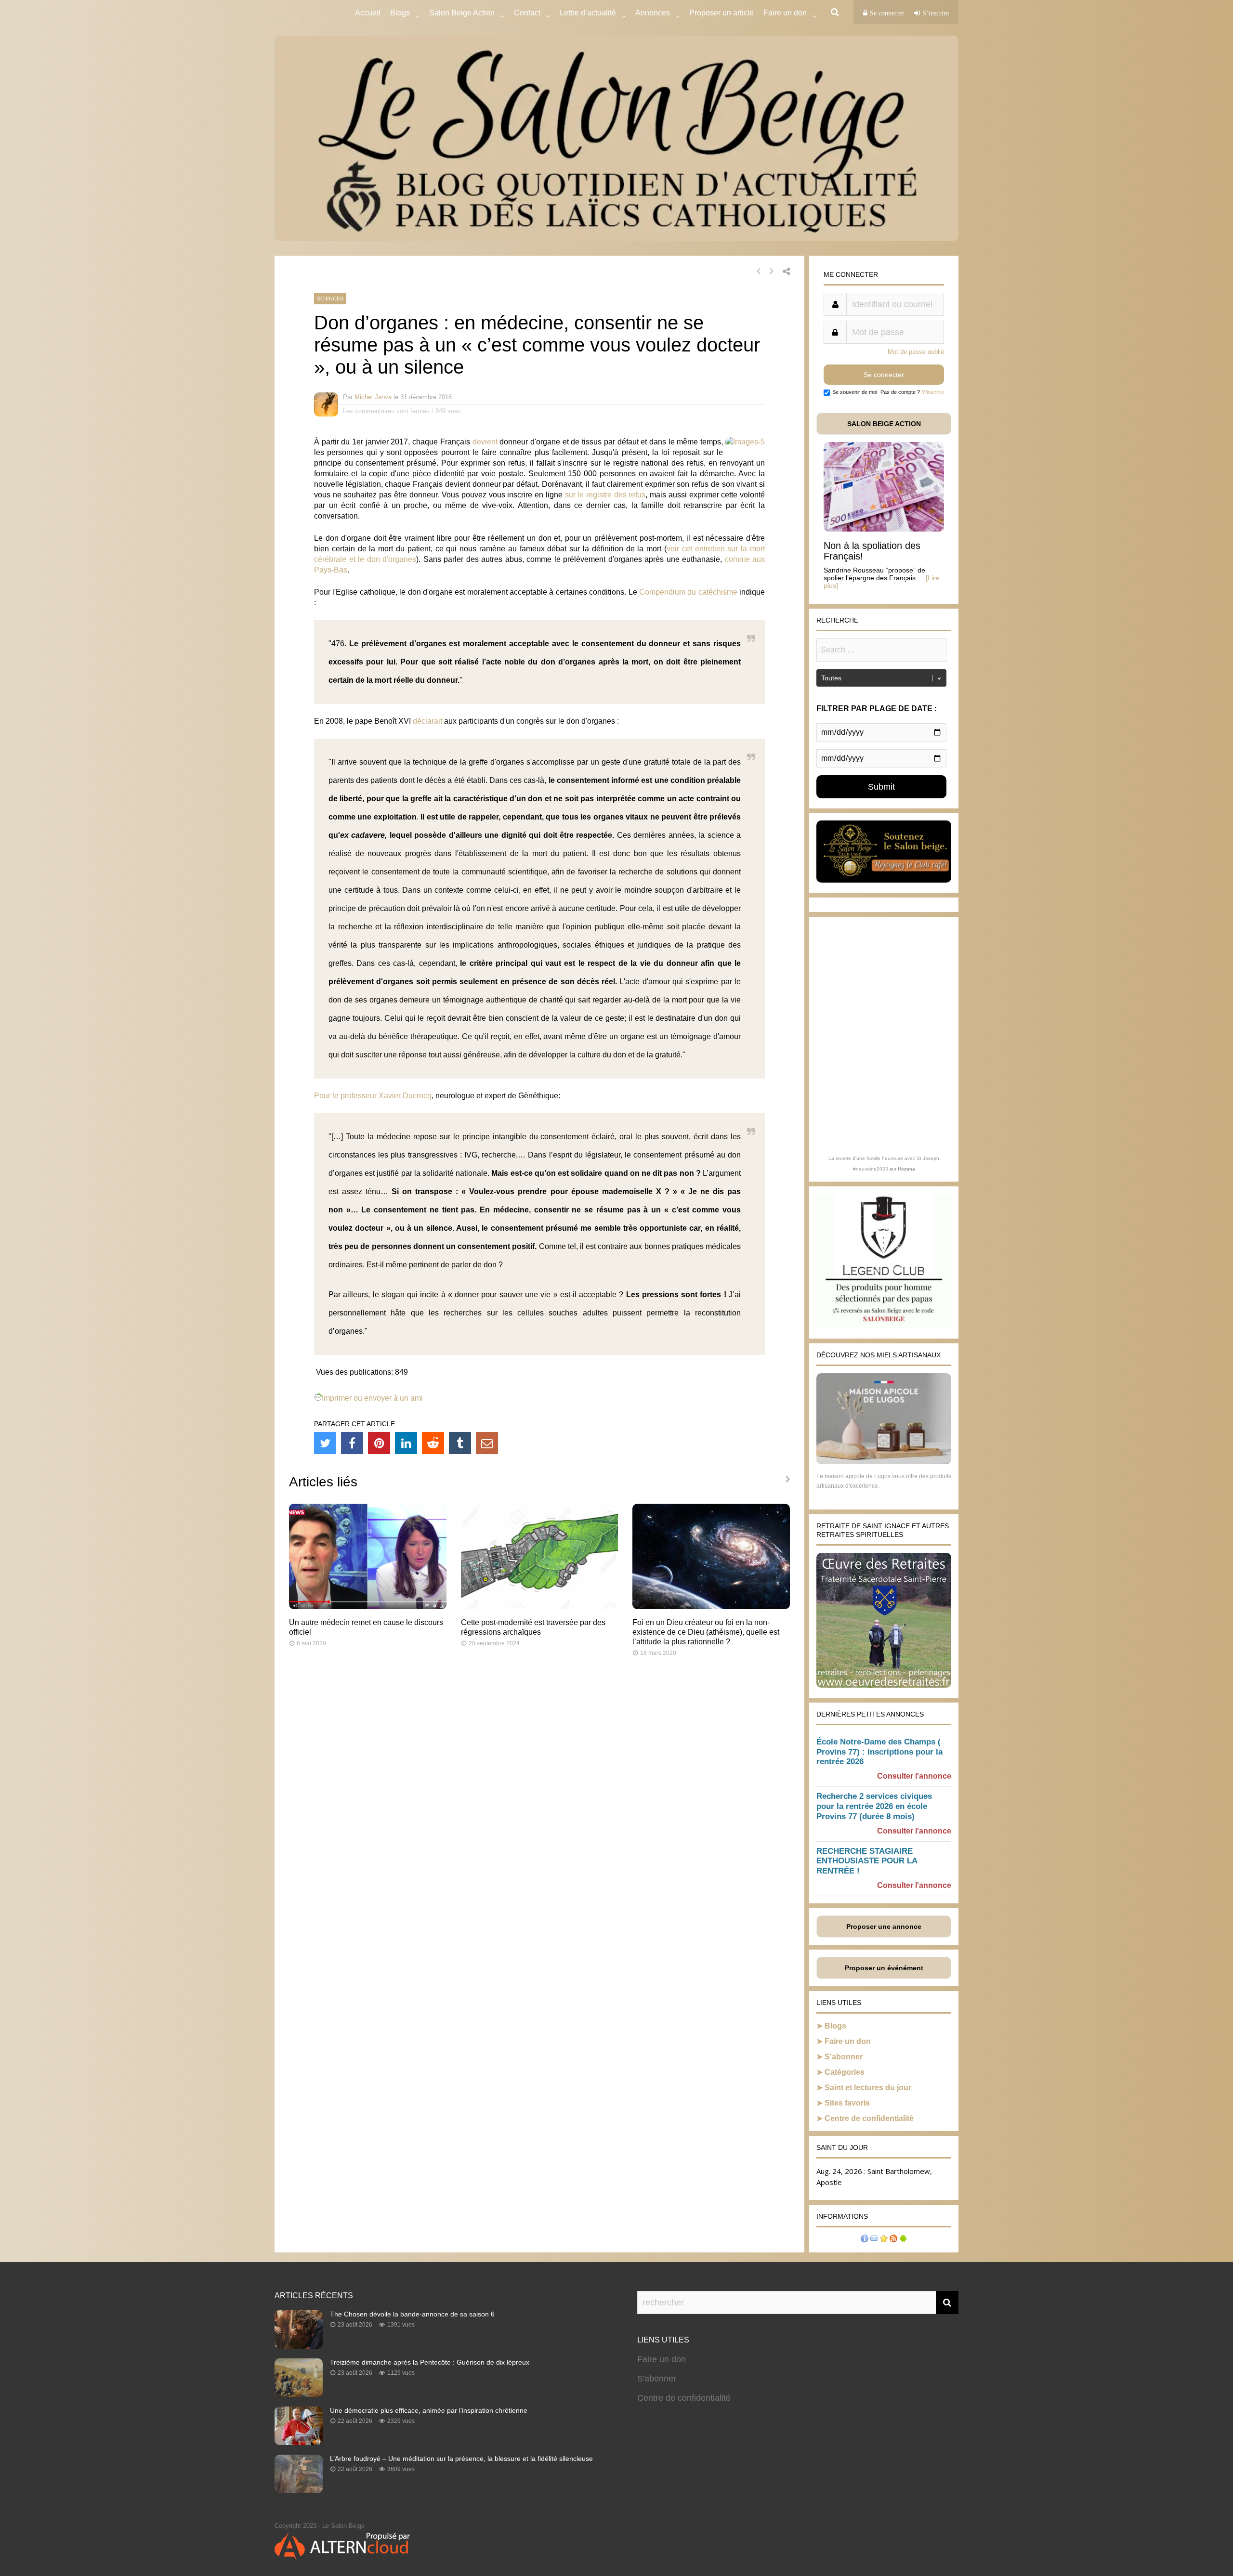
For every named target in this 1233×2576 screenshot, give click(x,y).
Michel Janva (373, 397)
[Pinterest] (379, 1443)
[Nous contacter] (874, 2240)
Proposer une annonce (884, 1926)
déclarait (427, 721)
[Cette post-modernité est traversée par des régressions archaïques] (540, 1607)
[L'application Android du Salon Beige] (903, 2240)
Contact (527, 13)
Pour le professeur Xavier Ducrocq (373, 1096)
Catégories (845, 2072)
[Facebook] (352, 1443)
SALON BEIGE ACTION (884, 424)
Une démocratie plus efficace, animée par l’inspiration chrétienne (429, 2410)
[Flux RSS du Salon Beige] (893, 2240)
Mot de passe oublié (916, 352)
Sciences (330, 299)
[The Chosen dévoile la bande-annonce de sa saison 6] (299, 2346)
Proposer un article (721, 13)
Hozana (906, 1169)
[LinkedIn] (406, 1443)
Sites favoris (847, 2103)
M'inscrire (933, 392)
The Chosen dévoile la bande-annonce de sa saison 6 (412, 2314)
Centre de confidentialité (869, 2118)
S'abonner (657, 2379)
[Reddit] (433, 1443)
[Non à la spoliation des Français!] (884, 529)
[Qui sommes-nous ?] (865, 2240)
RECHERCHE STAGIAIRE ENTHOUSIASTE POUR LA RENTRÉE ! (867, 1861)
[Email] (487, 1443)
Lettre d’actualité (588, 13)
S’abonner (844, 2057)
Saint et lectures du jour (868, 2088)
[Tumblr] (460, 1443)
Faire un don (848, 2041)
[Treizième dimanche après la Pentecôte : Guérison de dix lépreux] (299, 2394)
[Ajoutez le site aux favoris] (884, 2240)
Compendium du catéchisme (688, 592)
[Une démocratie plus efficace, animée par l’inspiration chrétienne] (299, 2442)
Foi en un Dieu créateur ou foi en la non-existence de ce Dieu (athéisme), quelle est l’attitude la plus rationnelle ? (706, 1632)
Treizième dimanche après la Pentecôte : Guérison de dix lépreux (430, 2362)
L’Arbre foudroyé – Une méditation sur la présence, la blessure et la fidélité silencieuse (461, 2459)
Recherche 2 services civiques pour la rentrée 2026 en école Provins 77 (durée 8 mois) (874, 1806)
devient (485, 442)
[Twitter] (325, 1443)
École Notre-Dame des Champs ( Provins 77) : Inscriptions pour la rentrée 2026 (879, 1752)
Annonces (653, 13)
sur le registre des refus (605, 495)
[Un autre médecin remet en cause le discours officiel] (368, 1607)
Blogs (400, 13)
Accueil (368, 13)
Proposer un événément (884, 1968)
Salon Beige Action (462, 13)
